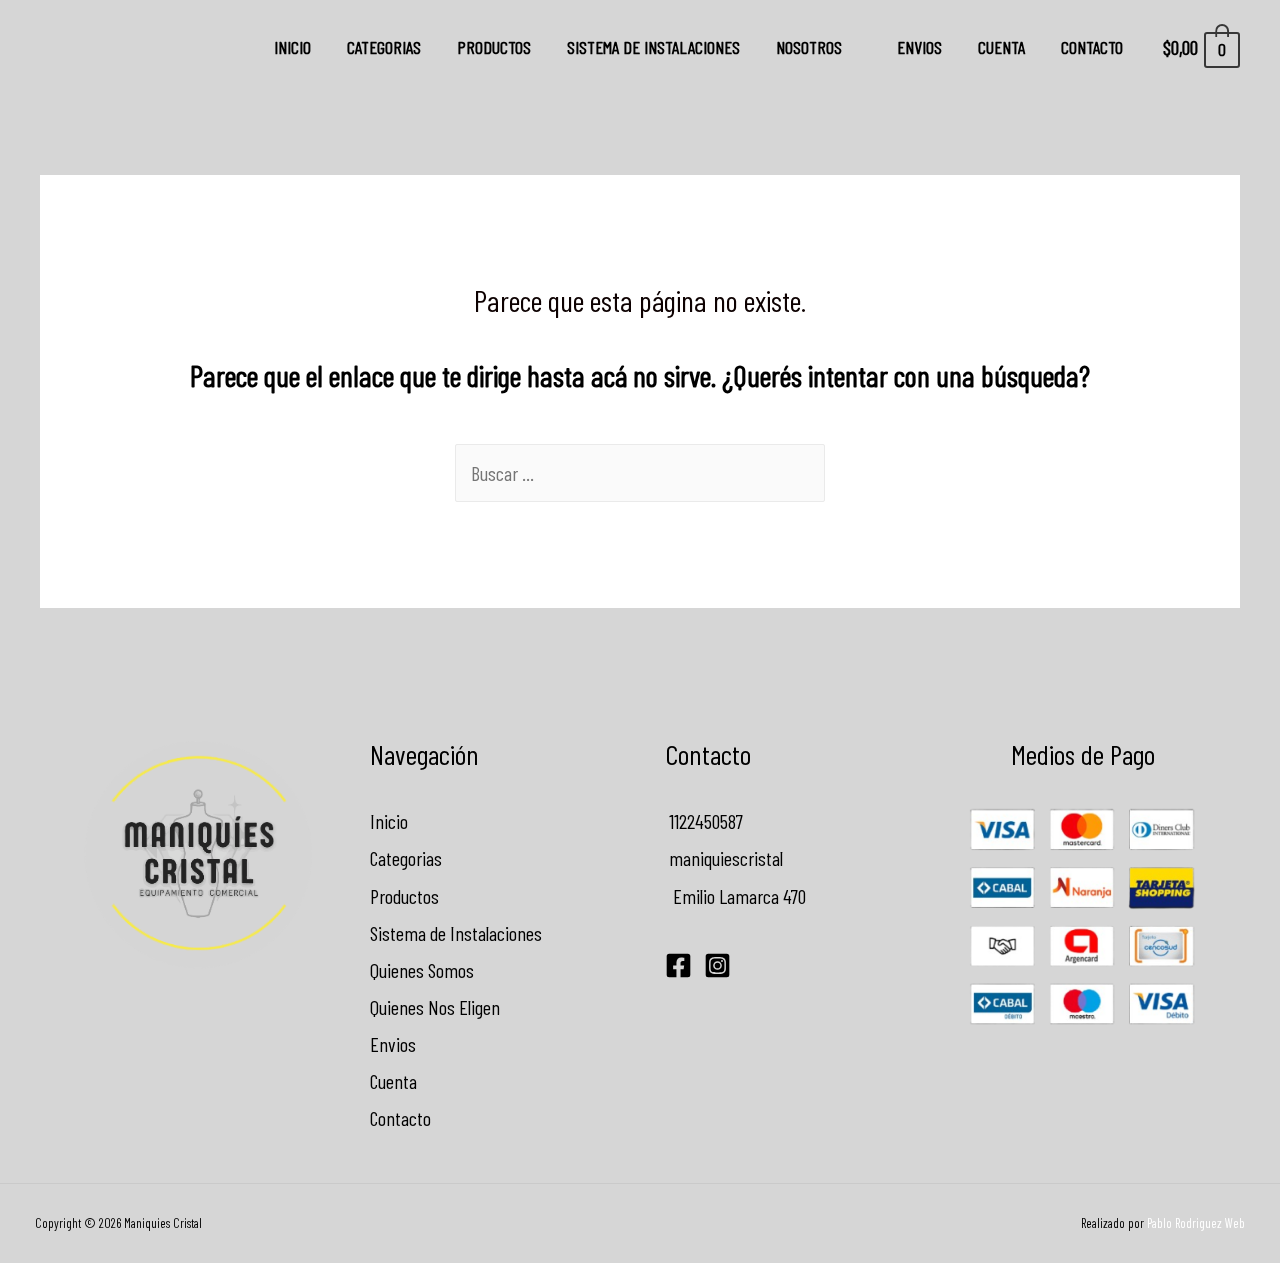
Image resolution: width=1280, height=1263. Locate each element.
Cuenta (1001, 47)
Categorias (384, 47)
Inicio (292, 47)
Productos (494, 47)
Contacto (1092, 47)
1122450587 (704, 821)
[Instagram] (717, 965)
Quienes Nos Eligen (435, 1007)
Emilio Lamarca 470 (735, 896)
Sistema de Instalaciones (653, 47)
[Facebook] (678, 965)
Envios (919, 47)
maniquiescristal (724, 858)
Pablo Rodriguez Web (1196, 1223)
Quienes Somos (422, 970)
